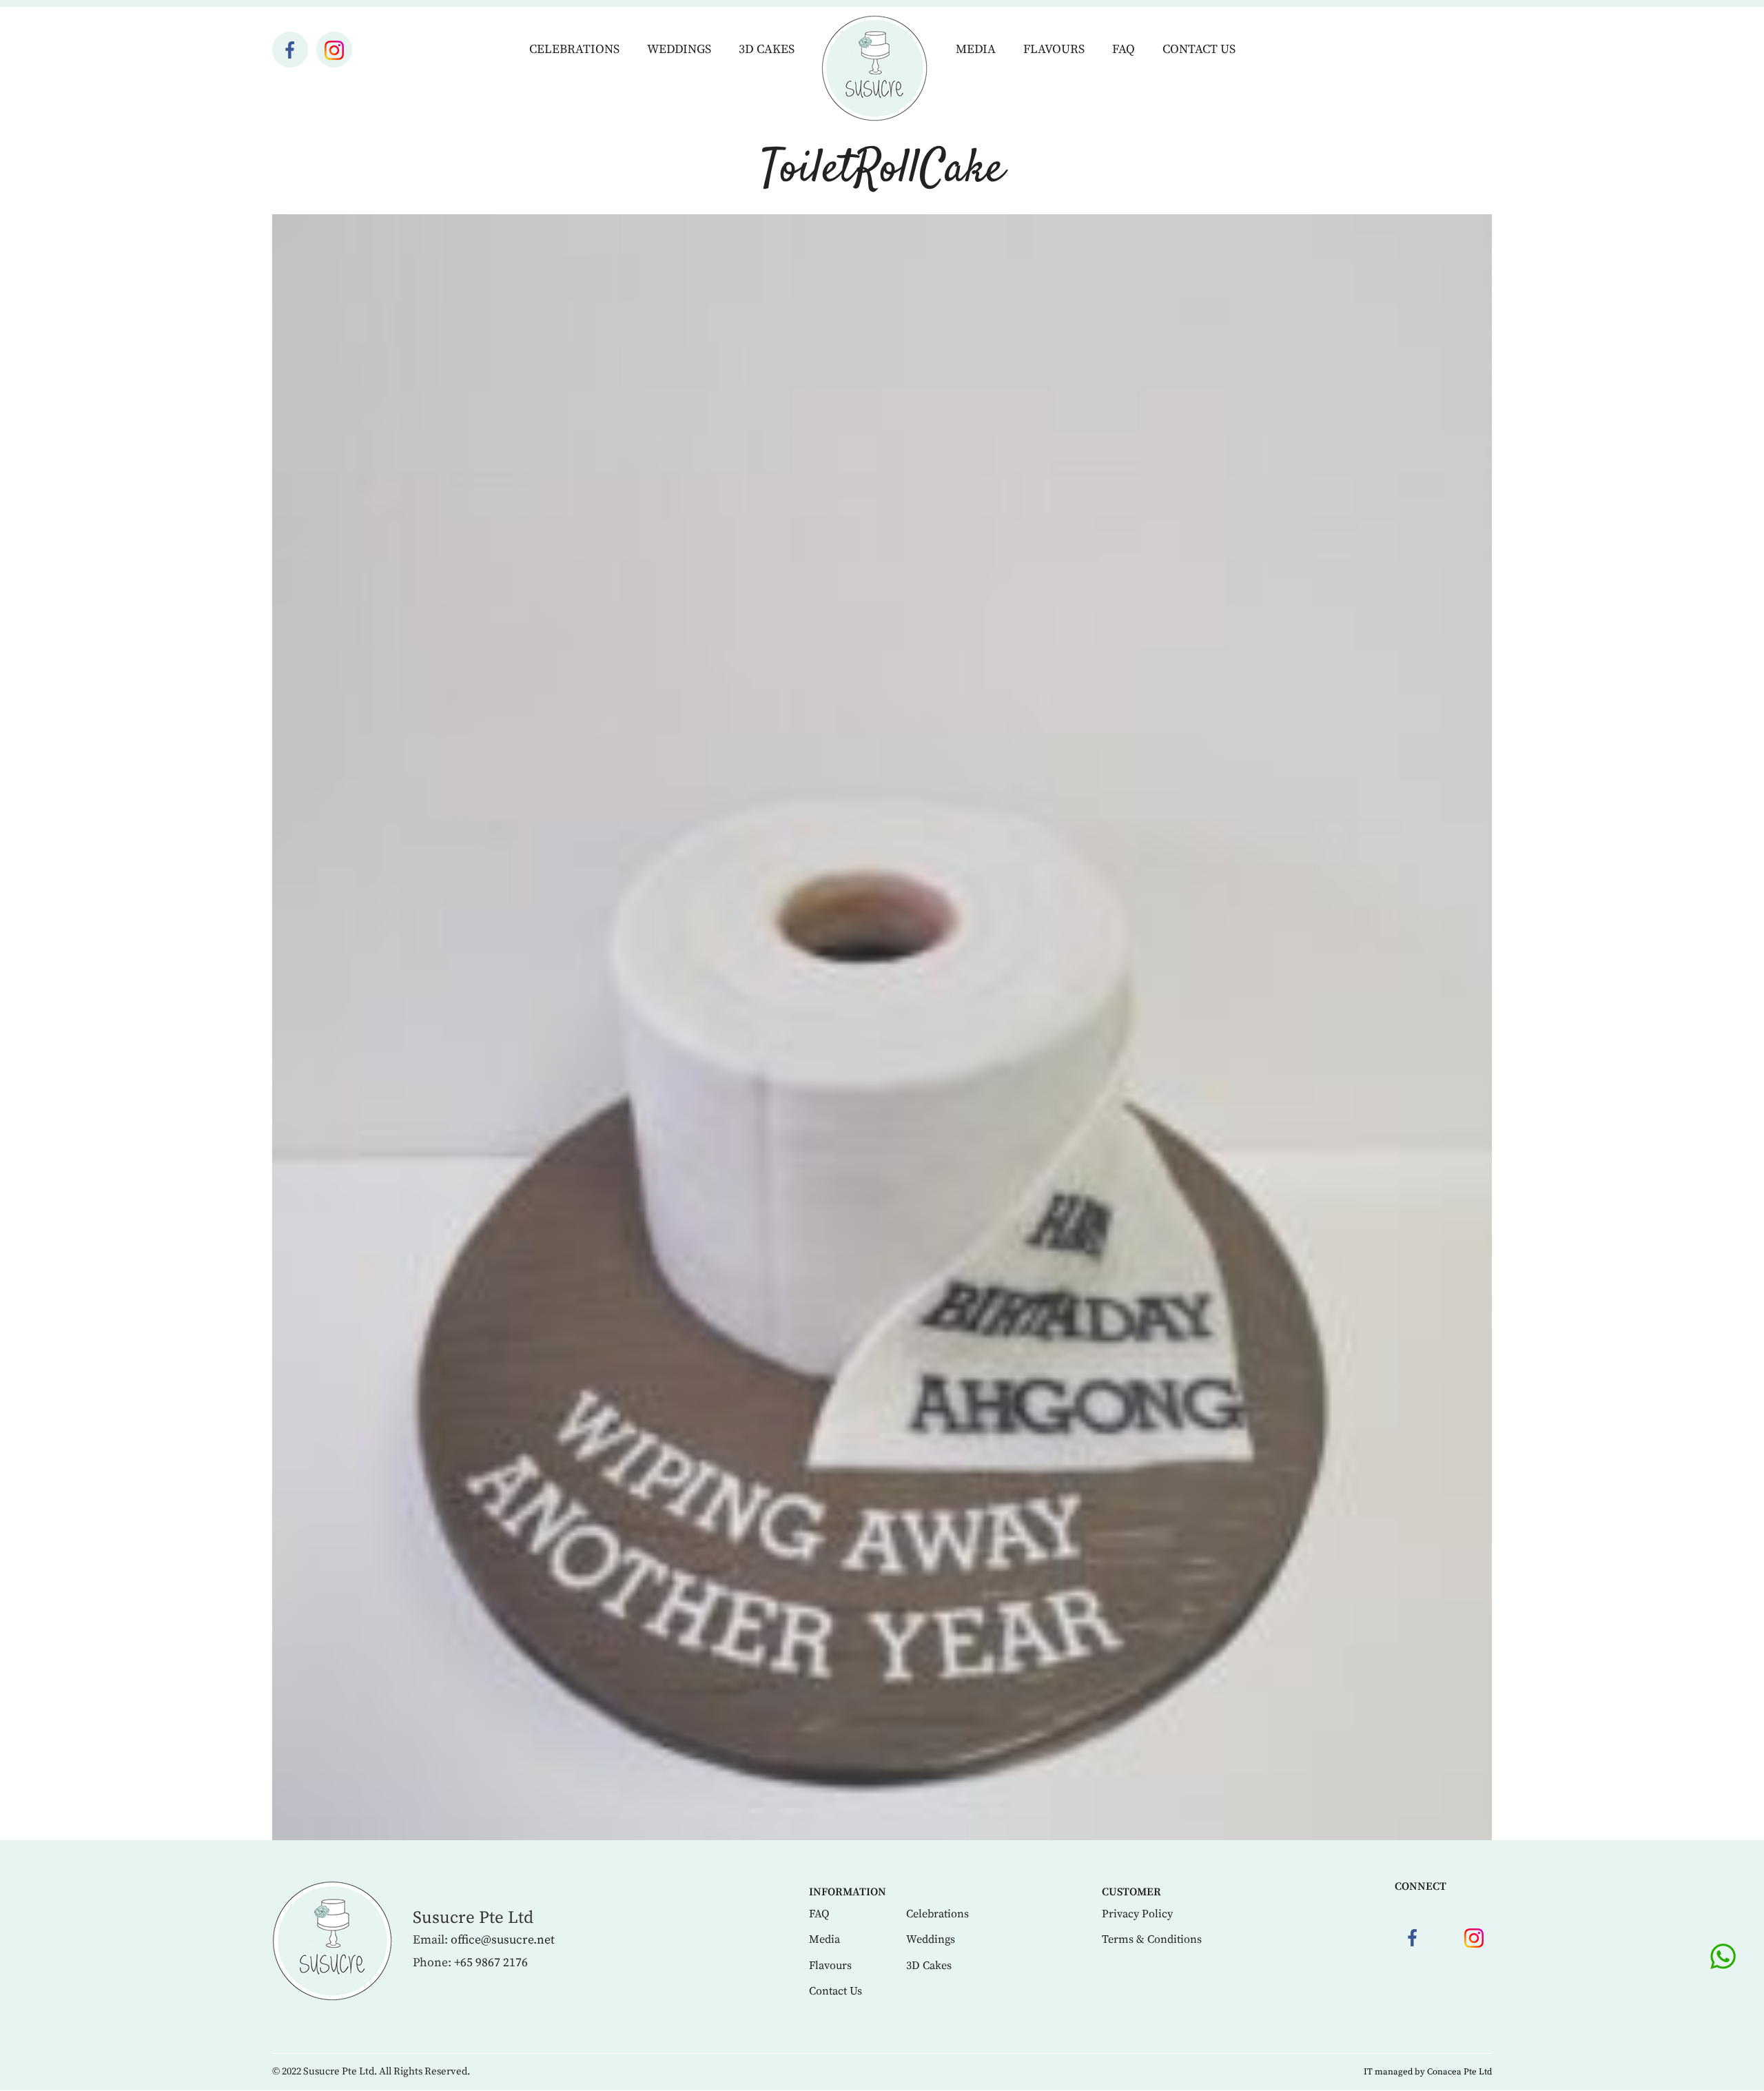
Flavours (1054, 49)
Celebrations (574, 49)
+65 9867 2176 (491, 1963)
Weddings (679, 49)
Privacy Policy (1137, 1914)
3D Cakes (767, 49)
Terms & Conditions (1152, 1939)
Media (976, 49)
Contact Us (1199, 49)
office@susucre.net (503, 1940)
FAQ (1124, 49)
